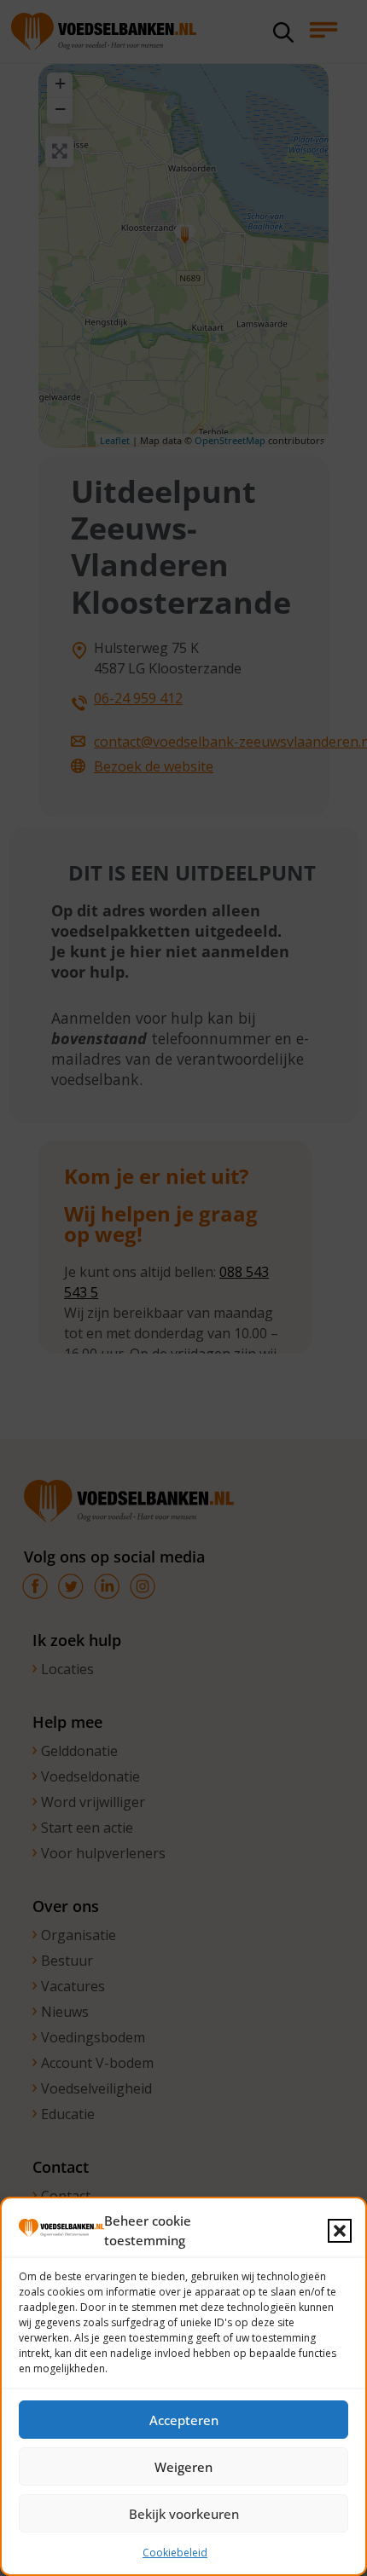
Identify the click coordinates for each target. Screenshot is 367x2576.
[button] (340, 2231)
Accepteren (184, 2420)
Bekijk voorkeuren (184, 2514)
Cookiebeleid (175, 2553)
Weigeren (183, 2467)
